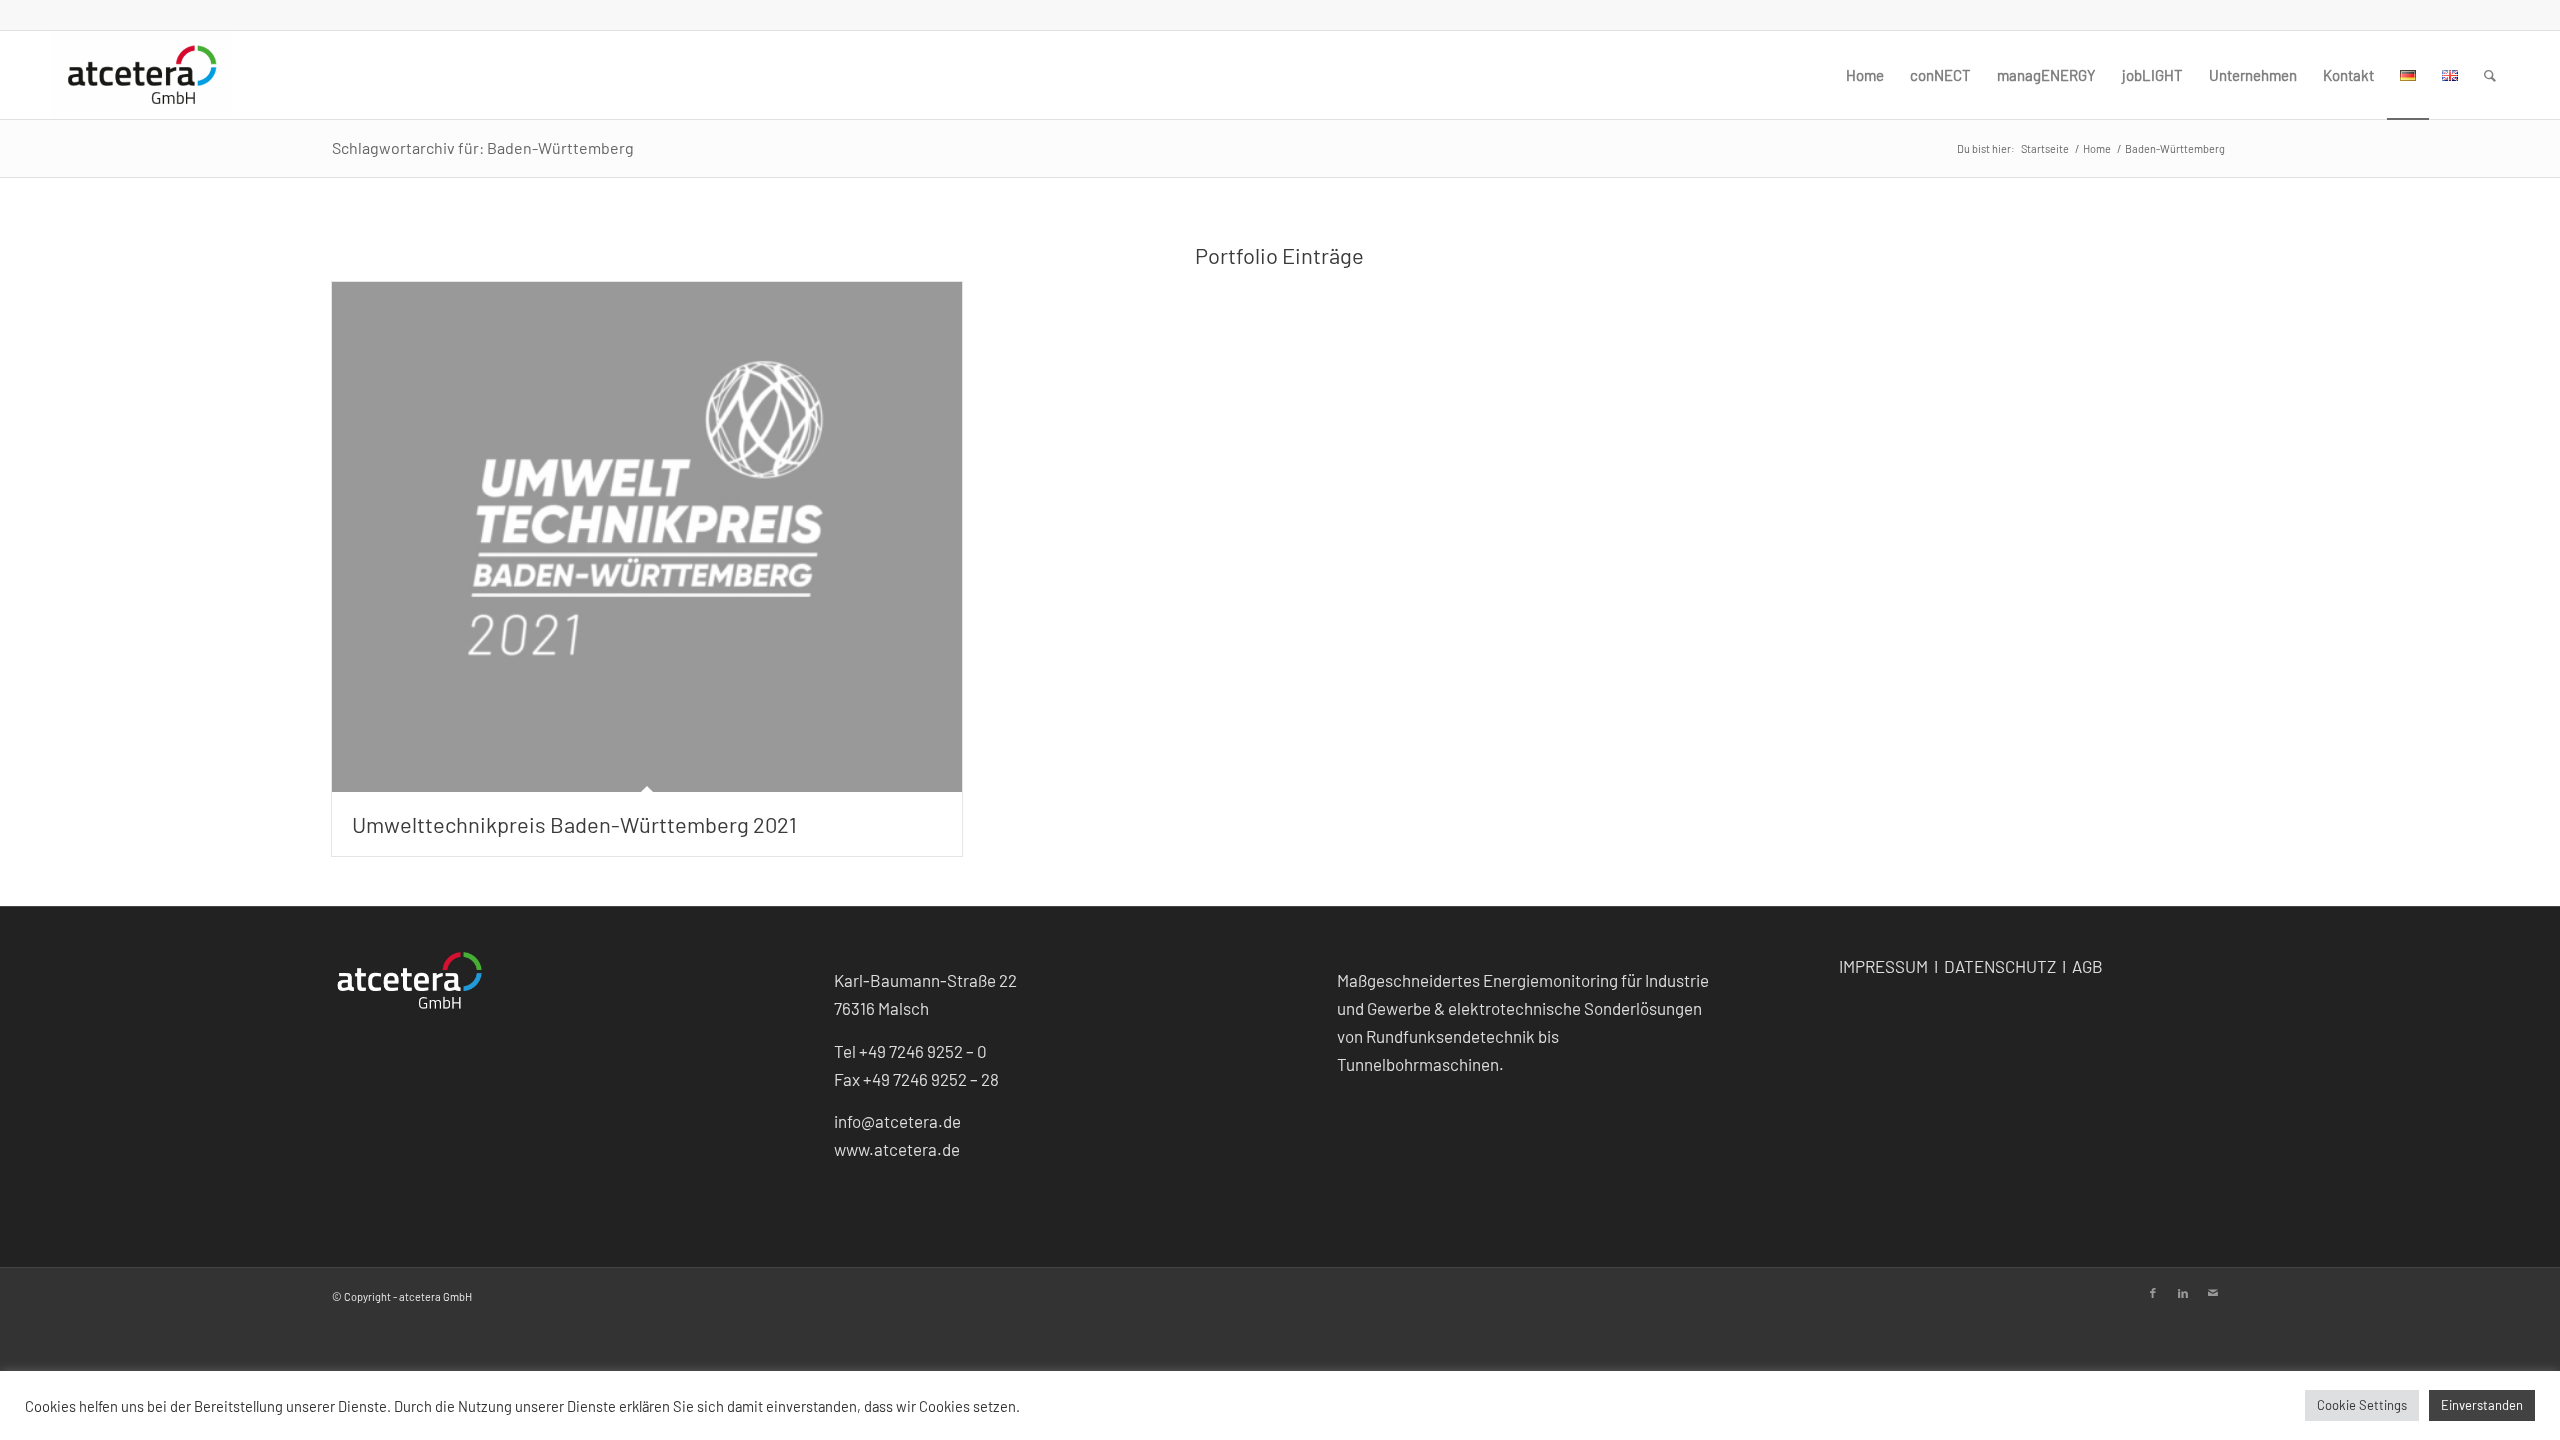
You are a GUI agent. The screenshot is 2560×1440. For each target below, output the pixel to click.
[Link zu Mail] (2213, 1293)
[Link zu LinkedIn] (2183, 1293)
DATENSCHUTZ (2001, 966)
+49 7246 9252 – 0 (923, 1051)
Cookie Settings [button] (2362, 1405)
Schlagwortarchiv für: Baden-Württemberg (483, 147)
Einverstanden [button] (2482, 1405)
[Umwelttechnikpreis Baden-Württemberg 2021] (647, 537)
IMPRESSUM (1883, 966)
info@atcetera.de (897, 1121)
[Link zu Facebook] (2153, 1293)
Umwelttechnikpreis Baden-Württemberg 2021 (574, 824)
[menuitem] (1865, 75)
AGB (2087, 966)
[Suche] (2490, 75)
